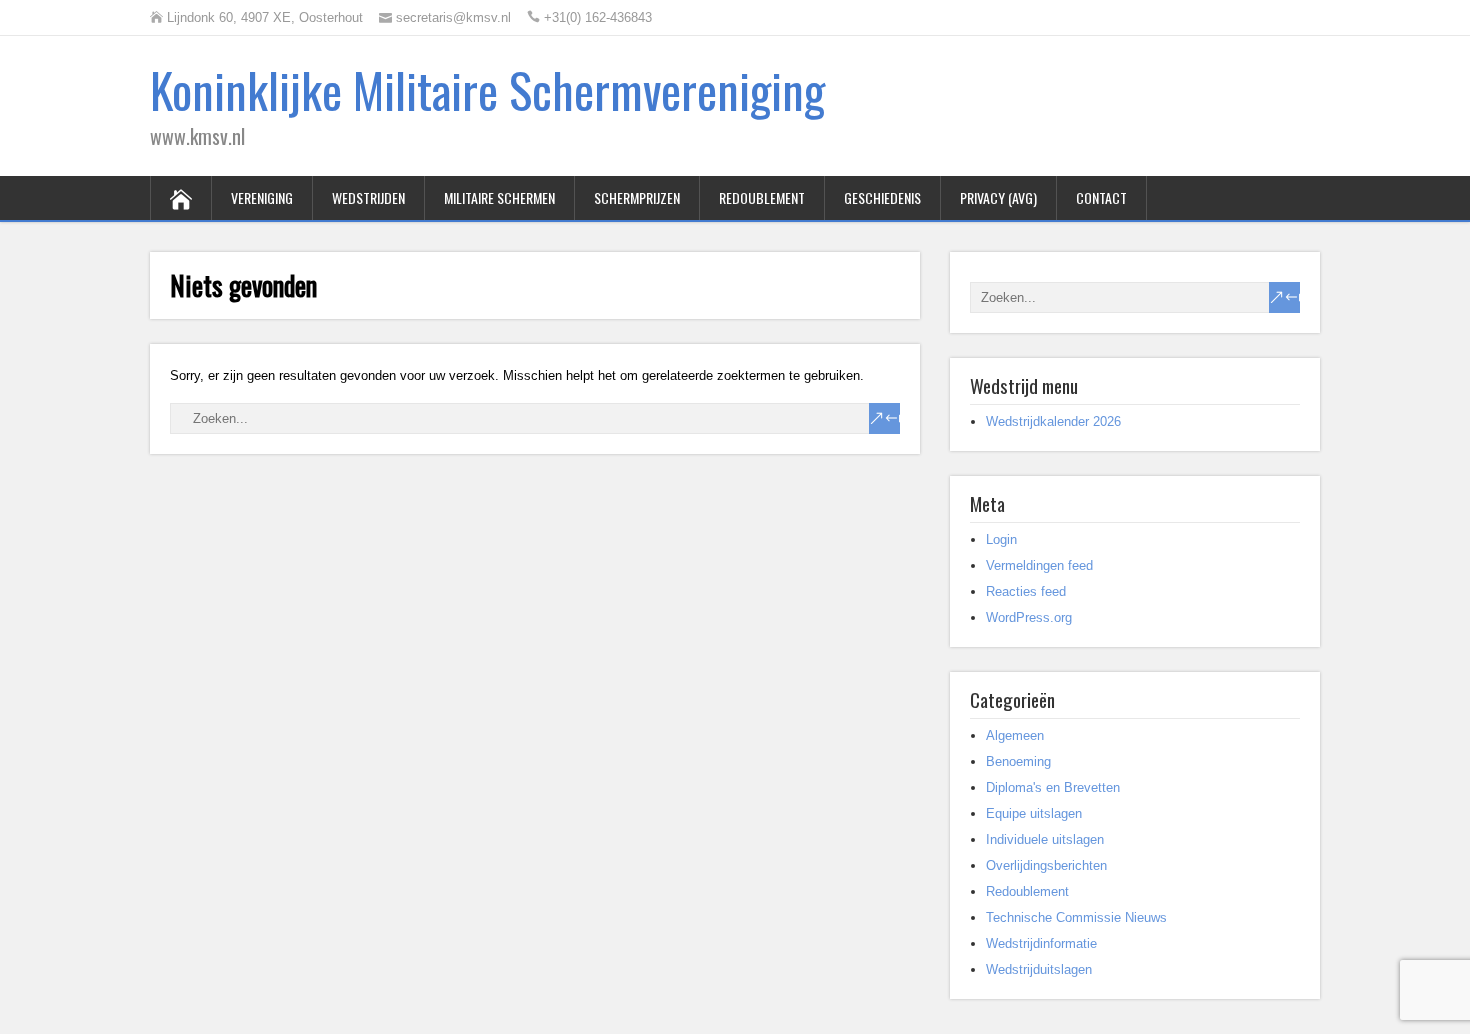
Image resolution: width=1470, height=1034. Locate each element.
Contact (1101, 197)
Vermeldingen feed (1039, 565)
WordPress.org (1029, 617)
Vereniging (262, 197)
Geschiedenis (882, 197)
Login (1001, 539)
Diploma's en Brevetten (1053, 787)
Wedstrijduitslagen (1039, 969)
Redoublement (762, 197)
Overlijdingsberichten (1046, 865)
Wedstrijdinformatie (1041, 943)
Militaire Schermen (499, 197)
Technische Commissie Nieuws (1076, 917)
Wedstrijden (368, 197)
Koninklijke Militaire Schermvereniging (487, 89)
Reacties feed (1026, 591)
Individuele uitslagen (1045, 839)
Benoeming (1018, 761)
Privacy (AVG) (998, 197)
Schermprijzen (637, 197)
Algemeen (1015, 735)
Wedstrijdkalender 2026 (1053, 421)
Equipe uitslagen (1034, 813)
